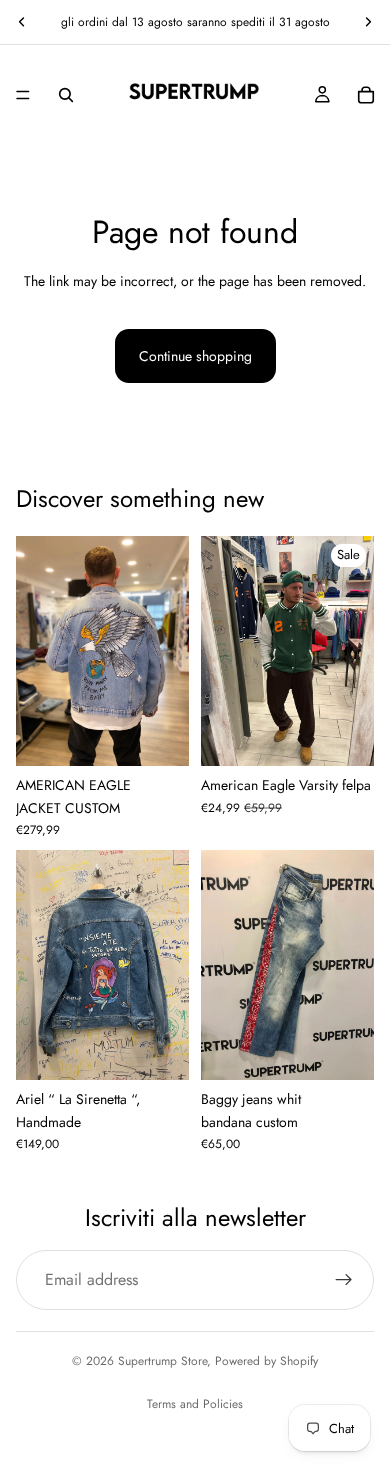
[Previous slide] (22, 22)
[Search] (66, 95)
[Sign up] (344, 1280)
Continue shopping (195, 356)
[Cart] (366, 95)
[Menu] (23, 95)
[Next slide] (368, 22)
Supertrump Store (162, 1361)
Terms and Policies (195, 1404)
